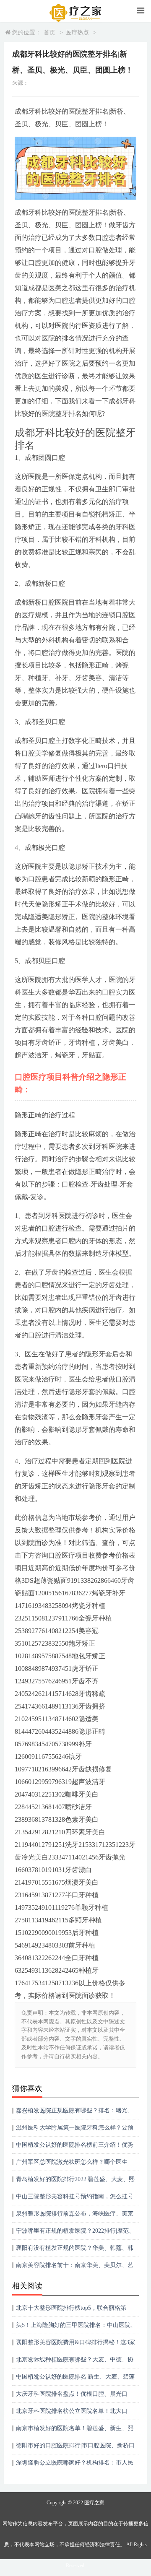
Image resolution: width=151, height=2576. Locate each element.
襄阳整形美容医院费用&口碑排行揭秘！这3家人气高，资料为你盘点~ (75, 2345)
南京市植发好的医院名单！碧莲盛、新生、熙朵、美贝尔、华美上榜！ (75, 2431)
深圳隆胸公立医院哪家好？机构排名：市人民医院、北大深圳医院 (75, 2466)
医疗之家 (94, 2503)
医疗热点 (77, 32)
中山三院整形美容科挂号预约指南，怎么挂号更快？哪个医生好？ (75, 2199)
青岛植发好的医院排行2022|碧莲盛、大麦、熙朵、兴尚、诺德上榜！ (75, 2182)
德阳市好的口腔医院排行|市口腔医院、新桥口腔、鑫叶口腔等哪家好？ (75, 2448)
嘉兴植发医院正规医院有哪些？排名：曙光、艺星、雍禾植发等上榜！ (75, 2113)
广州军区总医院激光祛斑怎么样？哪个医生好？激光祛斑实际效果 (72, 2165)
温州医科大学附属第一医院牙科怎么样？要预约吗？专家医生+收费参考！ (75, 2131)
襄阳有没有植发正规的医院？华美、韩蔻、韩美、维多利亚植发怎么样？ (75, 2251)
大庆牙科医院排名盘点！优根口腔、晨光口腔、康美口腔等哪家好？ (72, 2397)
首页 (49, 32)
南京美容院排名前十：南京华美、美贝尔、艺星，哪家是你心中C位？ (75, 2268)
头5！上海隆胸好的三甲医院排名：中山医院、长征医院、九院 (76, 2328)
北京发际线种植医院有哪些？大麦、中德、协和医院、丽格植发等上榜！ (75, 2362)
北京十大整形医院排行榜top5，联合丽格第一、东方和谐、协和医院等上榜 (71, 2311)
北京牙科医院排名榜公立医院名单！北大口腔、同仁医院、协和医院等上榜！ (72, 2414)
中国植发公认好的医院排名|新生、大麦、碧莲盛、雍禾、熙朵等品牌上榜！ (75, 2380)
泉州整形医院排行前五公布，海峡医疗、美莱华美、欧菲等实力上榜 (75, 2216)
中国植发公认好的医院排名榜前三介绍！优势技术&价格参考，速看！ (75, 2148)
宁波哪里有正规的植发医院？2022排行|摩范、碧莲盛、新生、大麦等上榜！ (75, 2234)
